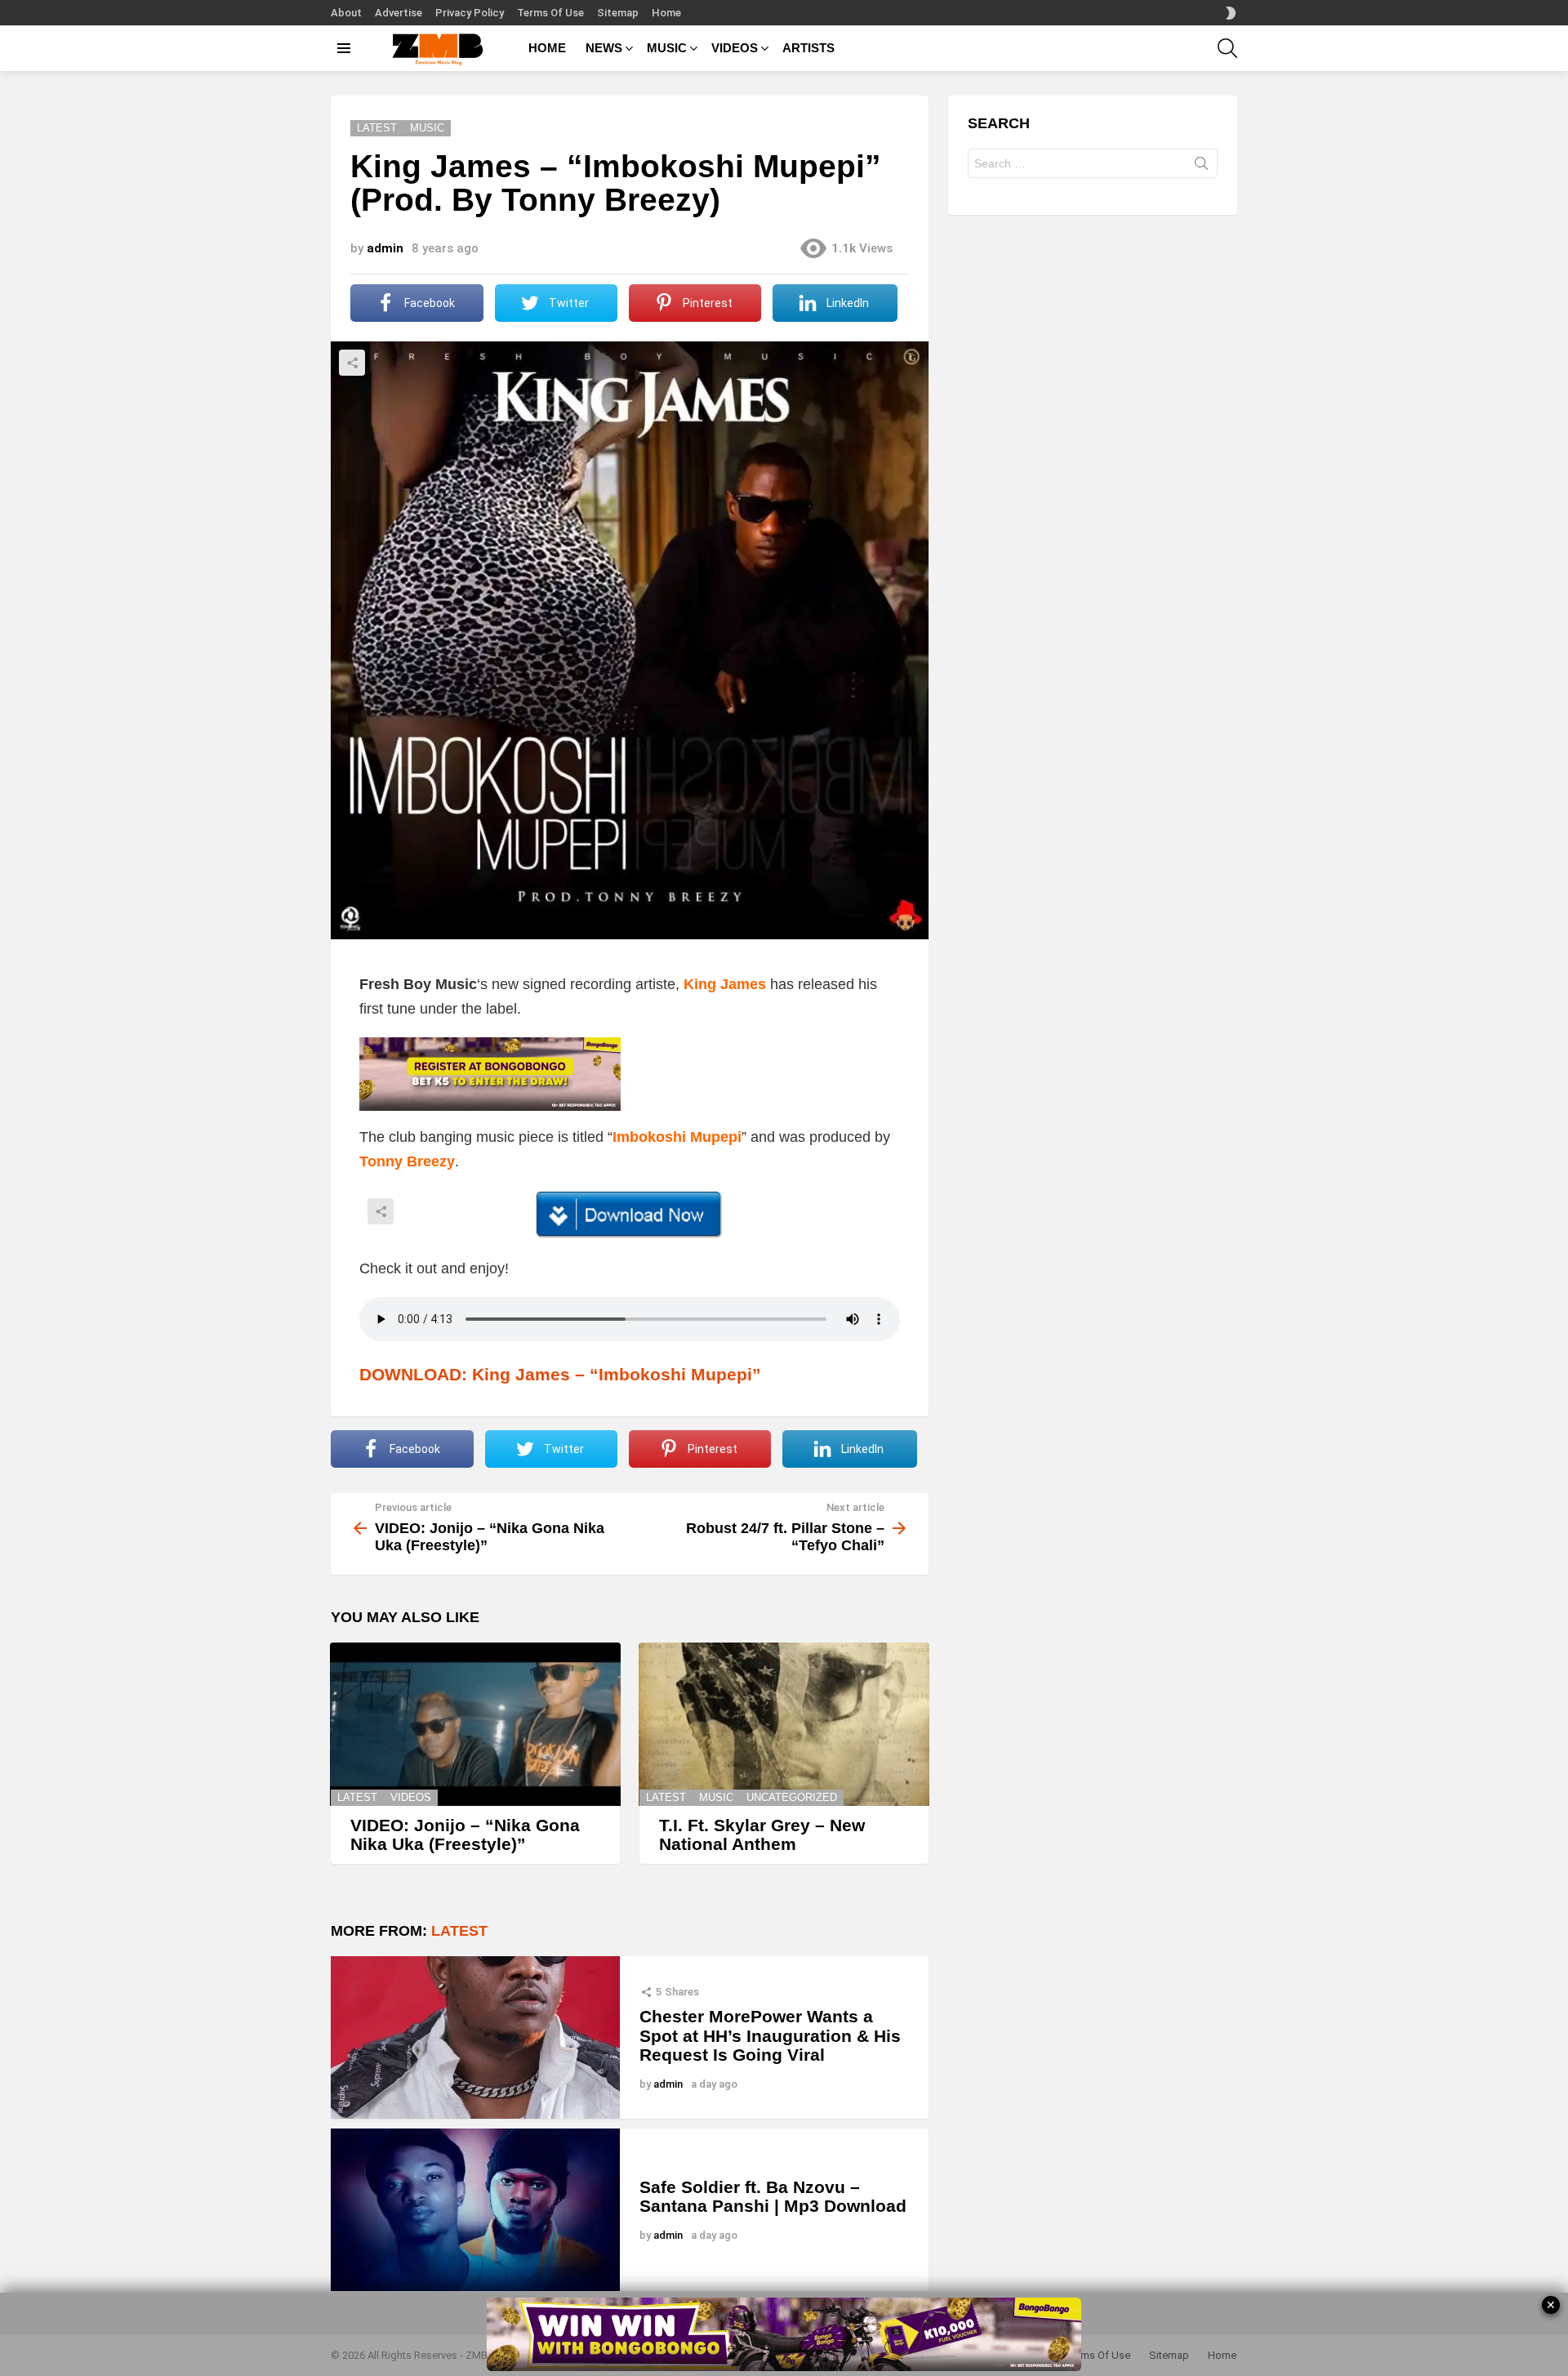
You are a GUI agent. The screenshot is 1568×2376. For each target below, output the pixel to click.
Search (1201, 167)
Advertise (399, 13)
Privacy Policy (470, 13)
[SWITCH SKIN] (1231, 13)
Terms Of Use (550, 13)
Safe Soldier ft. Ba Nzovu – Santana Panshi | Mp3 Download (773, 2197)
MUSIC (667, 48)
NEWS (604, 48)
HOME (547, 48)
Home (666, 13)
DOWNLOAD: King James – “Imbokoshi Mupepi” (560, 1374)
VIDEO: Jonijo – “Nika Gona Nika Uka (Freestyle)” (465, 1835)
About (346, 13)
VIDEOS (735, 48)
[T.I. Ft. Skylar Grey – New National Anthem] (784, 1724)
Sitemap (618, 13)
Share (352, 363)
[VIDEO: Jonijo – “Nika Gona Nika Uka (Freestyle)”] (475, 1724)
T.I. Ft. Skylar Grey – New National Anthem (762, 1835)
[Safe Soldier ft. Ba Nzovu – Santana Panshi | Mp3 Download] (475, 2210)
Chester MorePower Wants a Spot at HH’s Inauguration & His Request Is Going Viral (770, 2035)
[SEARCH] (1227, 48)
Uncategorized (792, 1797)
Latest (357, 1797)
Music (716, 1797)
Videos (411, 1797)
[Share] (630, 1215)
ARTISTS (808, 48)
